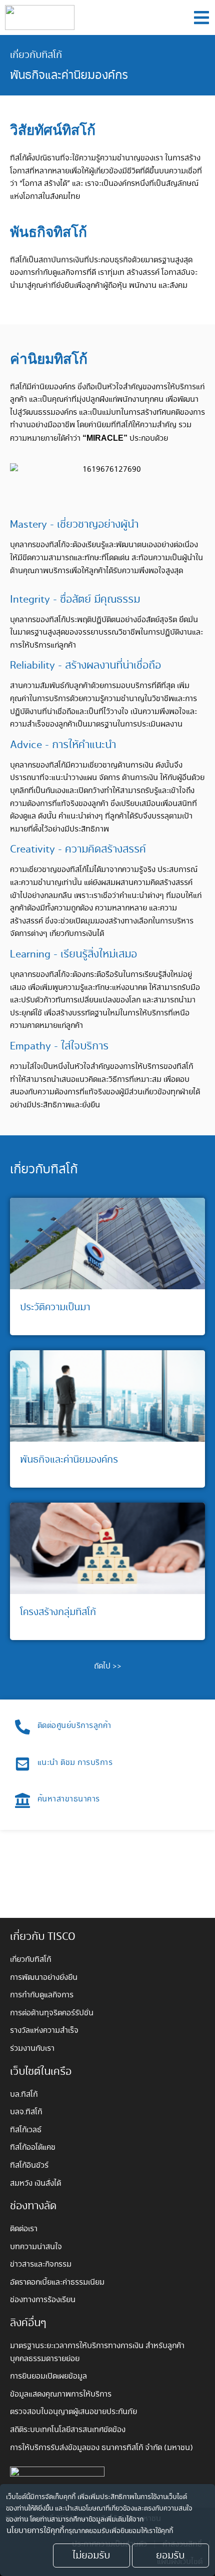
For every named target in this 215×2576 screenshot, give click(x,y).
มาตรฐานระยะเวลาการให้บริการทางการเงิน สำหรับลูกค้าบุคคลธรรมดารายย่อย (97, 2352)
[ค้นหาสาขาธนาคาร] (22, 1800)
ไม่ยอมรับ (91, 2556)
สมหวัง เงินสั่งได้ (35, 2183)
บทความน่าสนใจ (36, 2247)
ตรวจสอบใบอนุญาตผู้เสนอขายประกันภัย (73, 2412)
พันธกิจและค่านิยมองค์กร (69, 1460)
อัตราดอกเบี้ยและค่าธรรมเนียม (57, 2282)
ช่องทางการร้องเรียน (43, 2300)
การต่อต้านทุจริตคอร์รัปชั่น (52, 2013)
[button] (201, 18)
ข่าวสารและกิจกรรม (41, 2264)
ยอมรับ (170, 2556)
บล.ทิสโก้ (24, 2095)
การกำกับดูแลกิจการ (42, 1995)
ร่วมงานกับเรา (32, 2049)
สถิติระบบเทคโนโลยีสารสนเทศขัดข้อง (68, 2430)
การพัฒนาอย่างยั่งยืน (44, 1978)
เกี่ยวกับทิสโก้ (36, 55)
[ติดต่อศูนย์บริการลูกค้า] (22, 1727)
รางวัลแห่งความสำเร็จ (44, 2031)
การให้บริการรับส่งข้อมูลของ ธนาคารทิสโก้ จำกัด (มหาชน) (102, 2448)
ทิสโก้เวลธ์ (26, 2130)
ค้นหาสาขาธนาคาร (69, 1799)
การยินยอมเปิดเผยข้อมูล (48, 2376)
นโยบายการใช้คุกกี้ (35, 2531)
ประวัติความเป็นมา (55, 1307)
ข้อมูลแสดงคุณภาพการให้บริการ (61, 2394)
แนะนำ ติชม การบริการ (75, 1763)
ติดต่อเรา (24, 2229)
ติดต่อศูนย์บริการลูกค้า (74, 1726)
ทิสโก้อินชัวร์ (29, 2165)
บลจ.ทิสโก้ (26, 2112)
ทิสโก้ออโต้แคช (33, 2147)
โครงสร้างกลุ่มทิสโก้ (58, 1612)
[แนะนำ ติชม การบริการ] (22, 1764)
